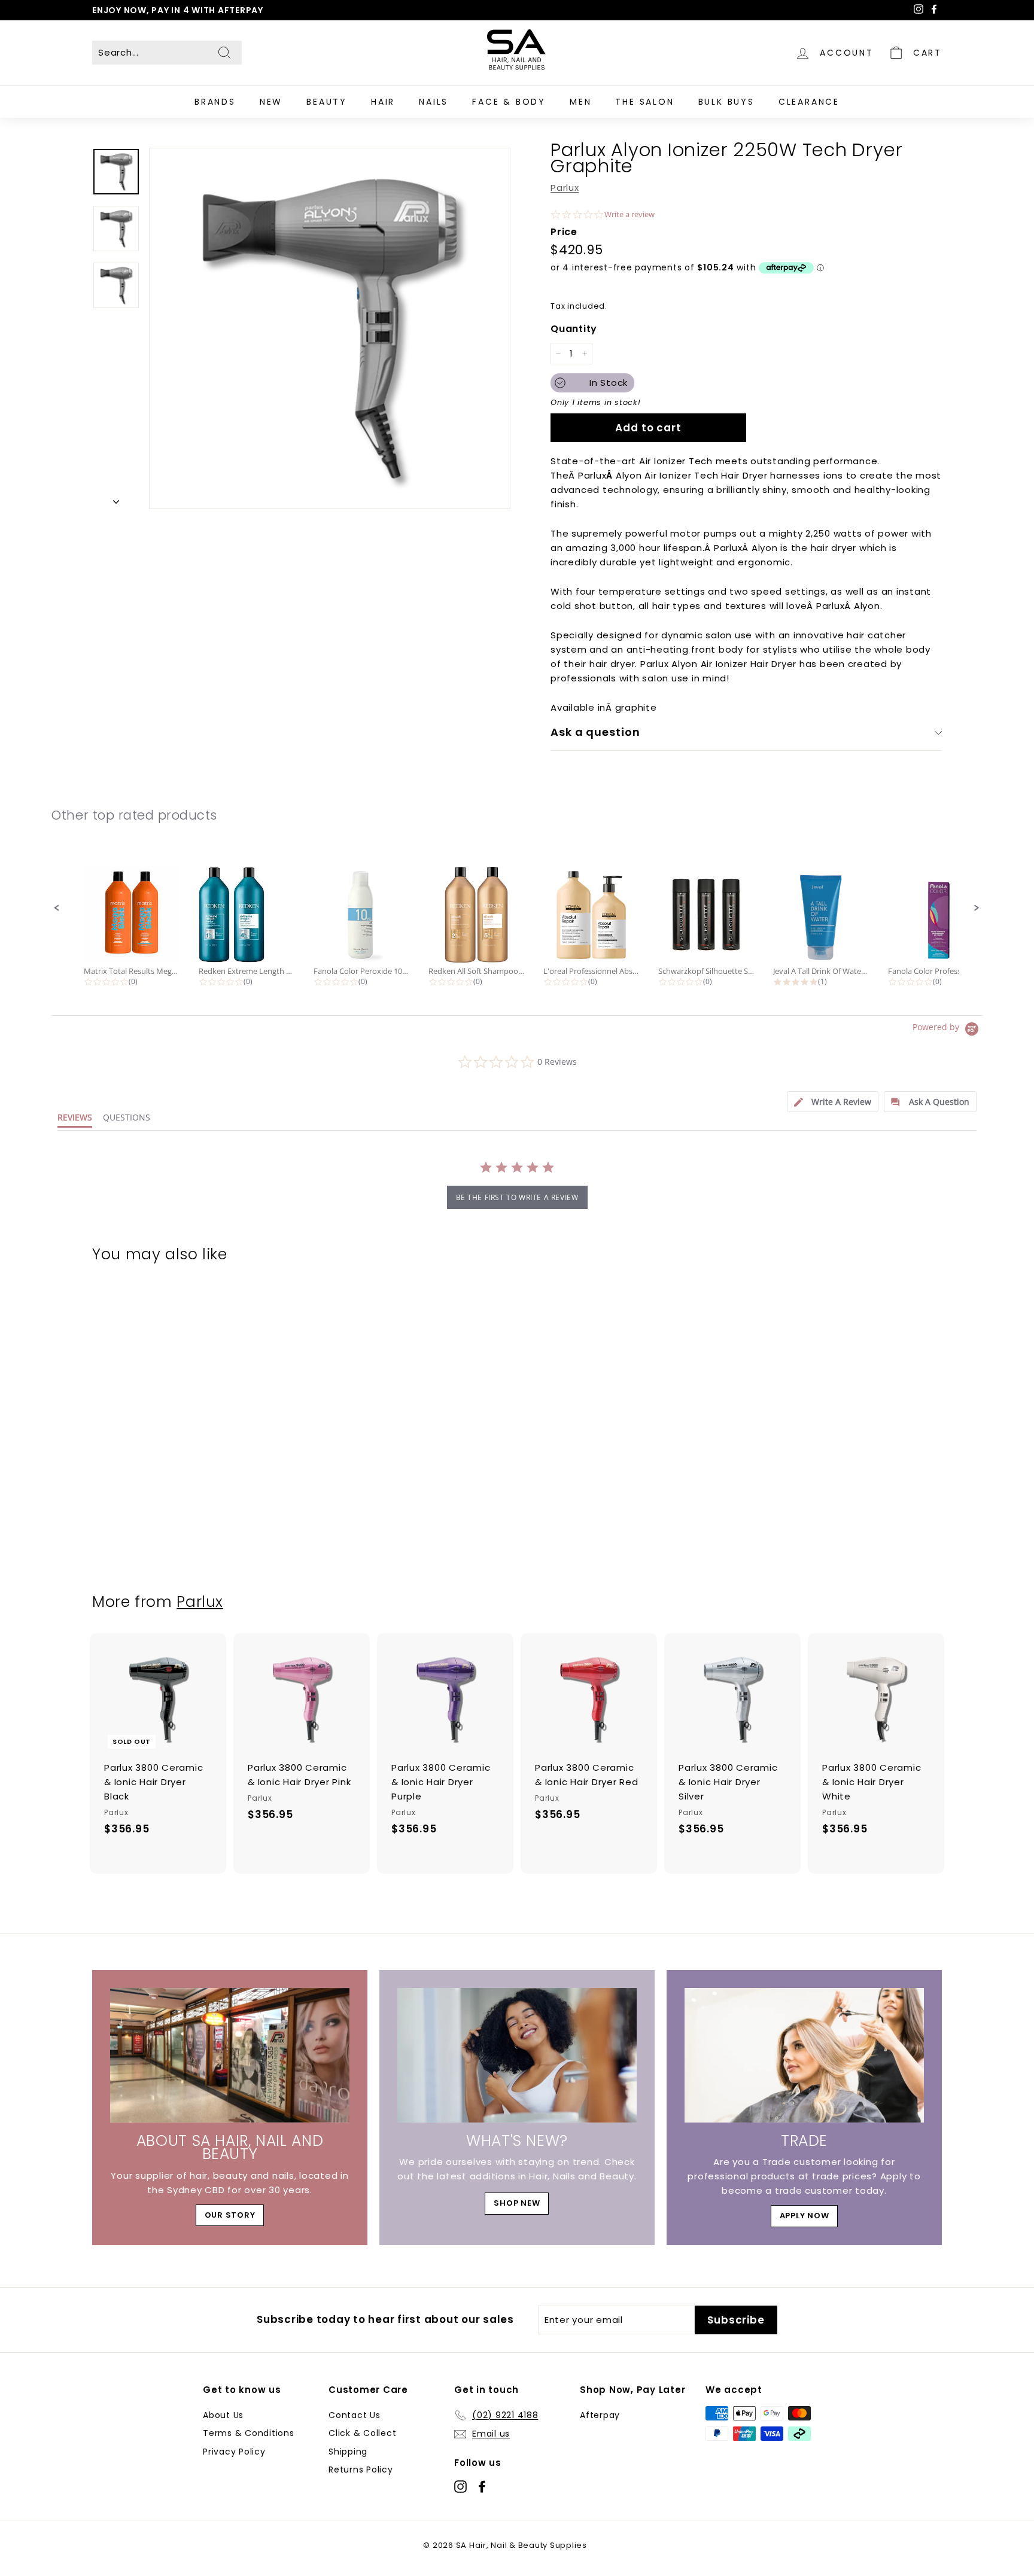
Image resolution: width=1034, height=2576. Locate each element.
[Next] (116, 499)
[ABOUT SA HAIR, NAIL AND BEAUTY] (230, 2055)
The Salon (644, 102)
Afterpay (600, 2415)
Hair (383, 102)
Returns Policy (361, 2470)
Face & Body (509, 102)
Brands (215, 102)
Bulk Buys (726, 102)
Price (564, 232)
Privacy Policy (234, 2452)
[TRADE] (804, 2055)
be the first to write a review (517, 1197)
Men (580, 102)
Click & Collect (362, 2433)
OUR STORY (230, 2215)
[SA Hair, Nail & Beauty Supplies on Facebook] (482, 2486)
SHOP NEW (517, 2203)
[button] (57, 908)
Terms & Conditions (249, 2433)
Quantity (574, 329)
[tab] (833, 1102)
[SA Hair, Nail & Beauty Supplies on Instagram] (460, 2486)
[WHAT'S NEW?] (517, 2055)
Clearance (809, 102)
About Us (223, 2415)
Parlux (565, 188)
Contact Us (355, 2415)
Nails (434, 102)
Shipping (348, 2452)
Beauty (327, 102)
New (271, 102)
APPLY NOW (805, 2216)
